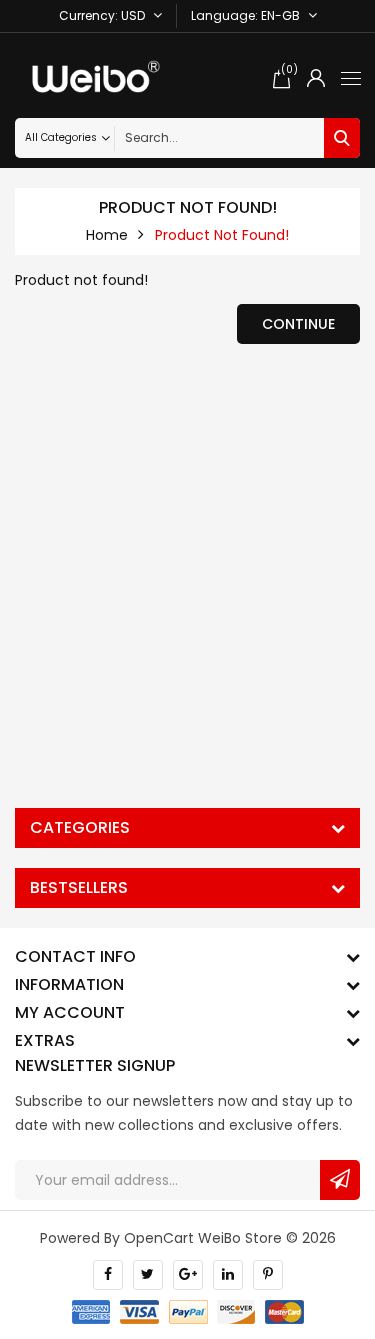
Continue (298, 324)
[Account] (316, 78)
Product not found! (222, 235)
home (107, 235)
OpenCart (159, 1238)
